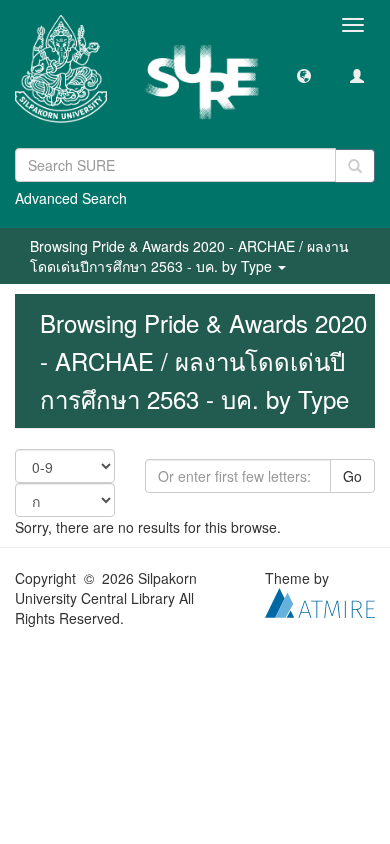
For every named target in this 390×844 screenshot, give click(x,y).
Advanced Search (71, 198)
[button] (304, 75)
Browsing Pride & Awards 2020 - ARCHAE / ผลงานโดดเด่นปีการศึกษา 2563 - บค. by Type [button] (189, 256)
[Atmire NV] (320, 601)
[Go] (355, 166)
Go (352, 476)
